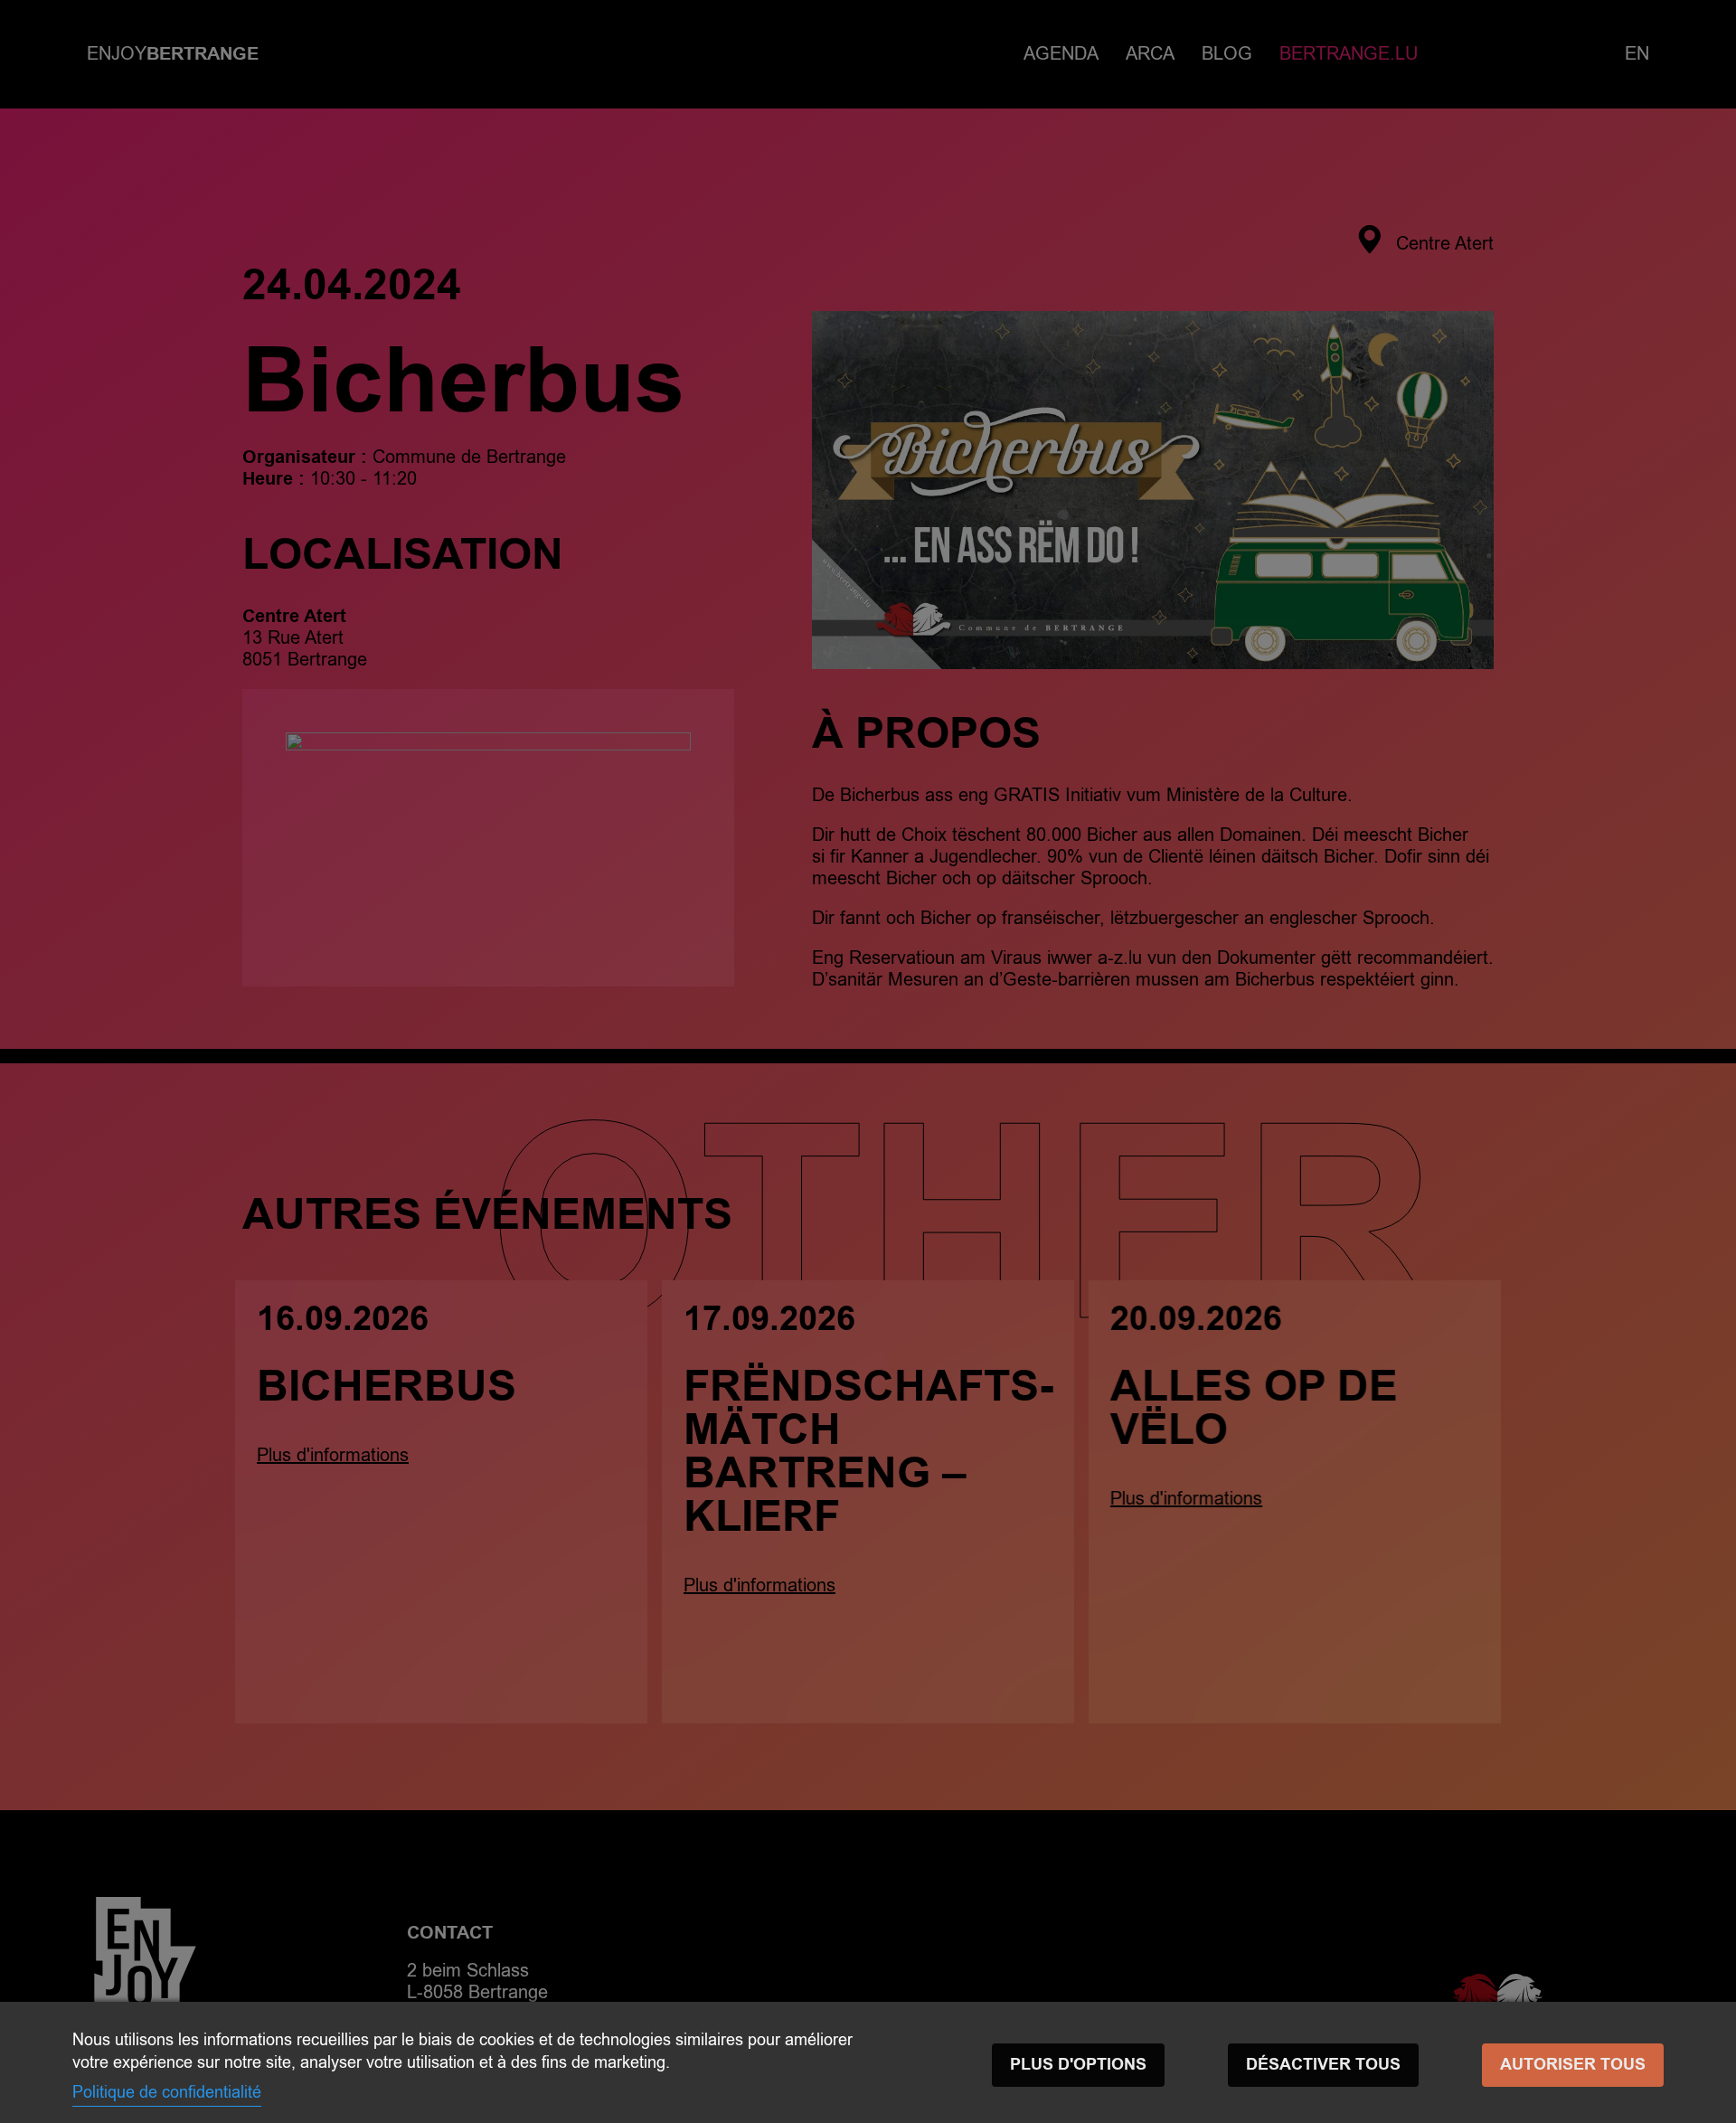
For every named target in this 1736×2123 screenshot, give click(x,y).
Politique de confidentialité (167, 2092)
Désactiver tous (1323, 2065)
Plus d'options (1078, 2065)
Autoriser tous (1573, 2065)
